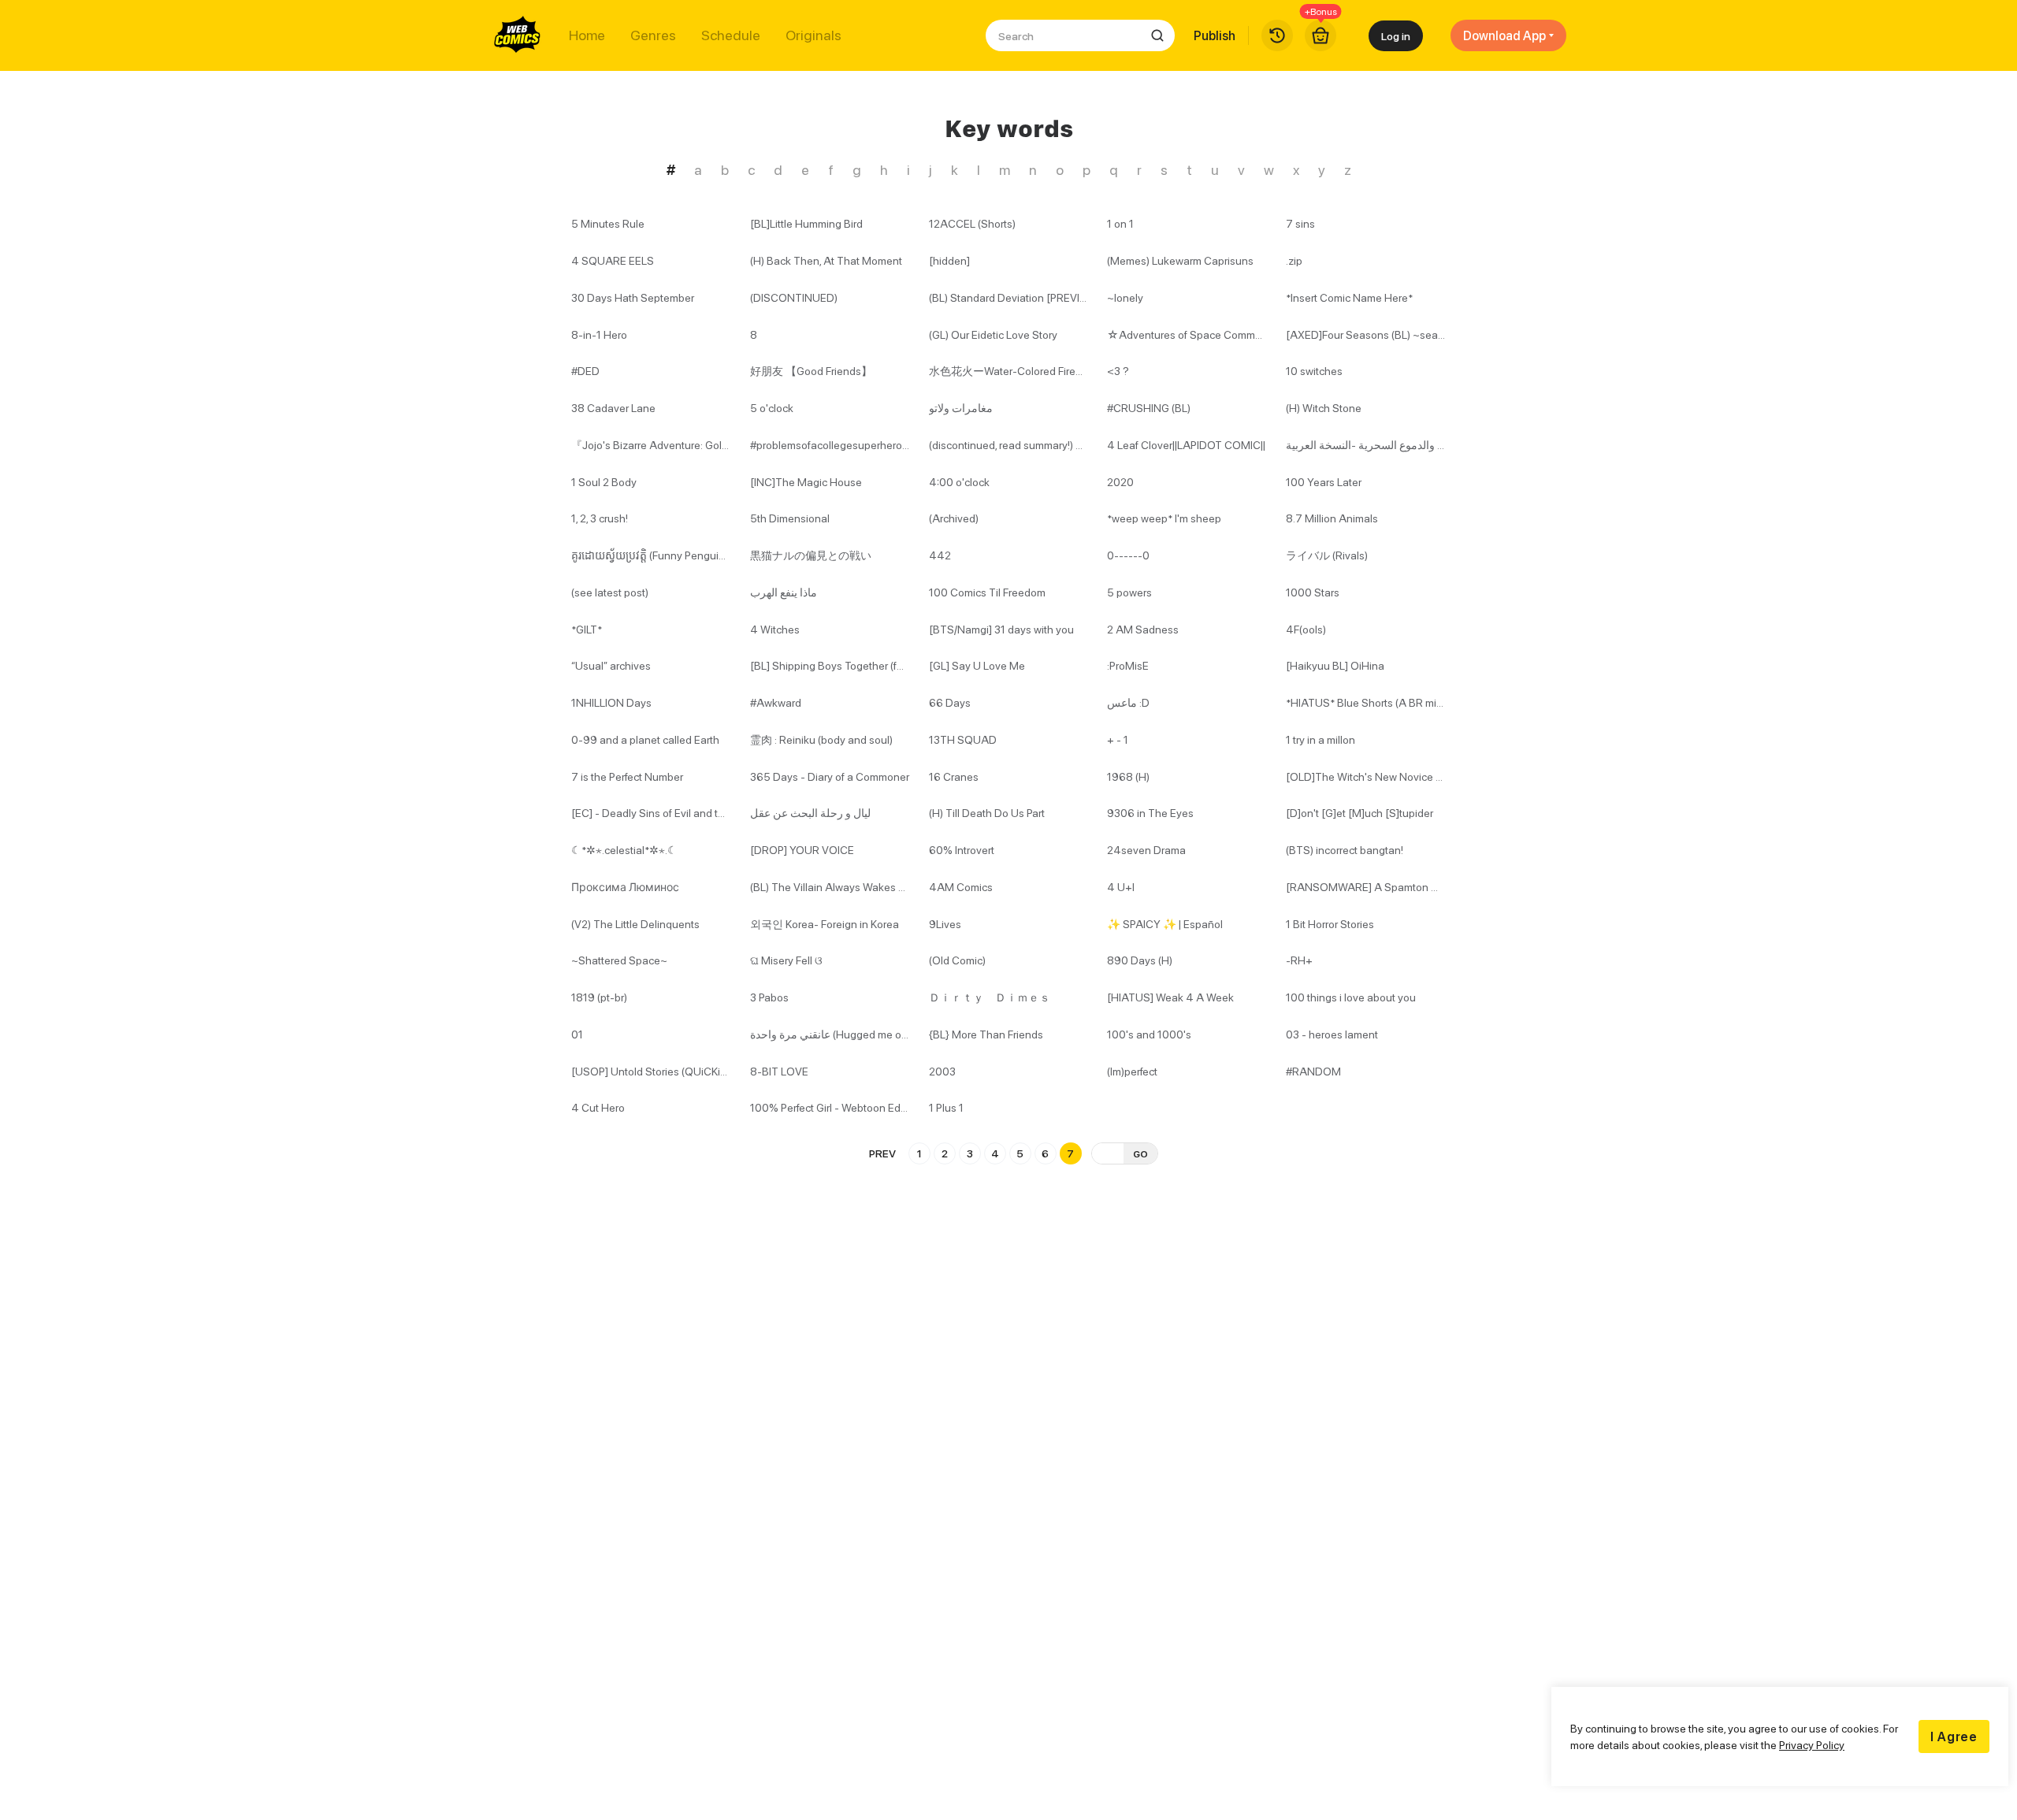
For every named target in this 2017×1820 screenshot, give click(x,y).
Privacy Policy (1812, 1745)
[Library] (1277, 35)
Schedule (731, 35)
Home (587, 35)
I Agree (1954, 1736)
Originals (813, 35)
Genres (653, 35)
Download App (1504, 35)
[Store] (1321, 35)
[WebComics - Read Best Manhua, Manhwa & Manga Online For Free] (518, 35)
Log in (1396, 36)
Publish (1215, 35)
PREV (882, 1153)
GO (1140, 1154)
